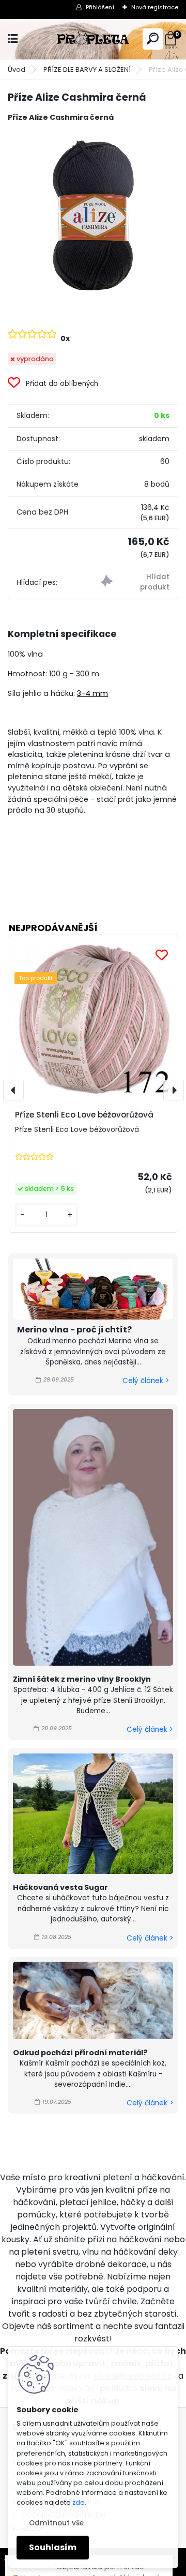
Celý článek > (146, 1381)
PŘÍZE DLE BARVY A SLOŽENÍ (87, 69)
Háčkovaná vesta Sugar (60, 1887)
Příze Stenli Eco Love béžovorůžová (84, 1115)
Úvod (17, 69)
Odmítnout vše (56, 2523)
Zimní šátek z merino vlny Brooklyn (82, 1679)
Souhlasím (53, 2547)
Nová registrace (155, 7)
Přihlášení (100, 7)
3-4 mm (92, 693)
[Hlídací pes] (135, 583)
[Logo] (93, 39)
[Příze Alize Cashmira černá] (93, 216)
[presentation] (13, 1090)
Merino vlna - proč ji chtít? (74, 1330)
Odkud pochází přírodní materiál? (80, 2053)
